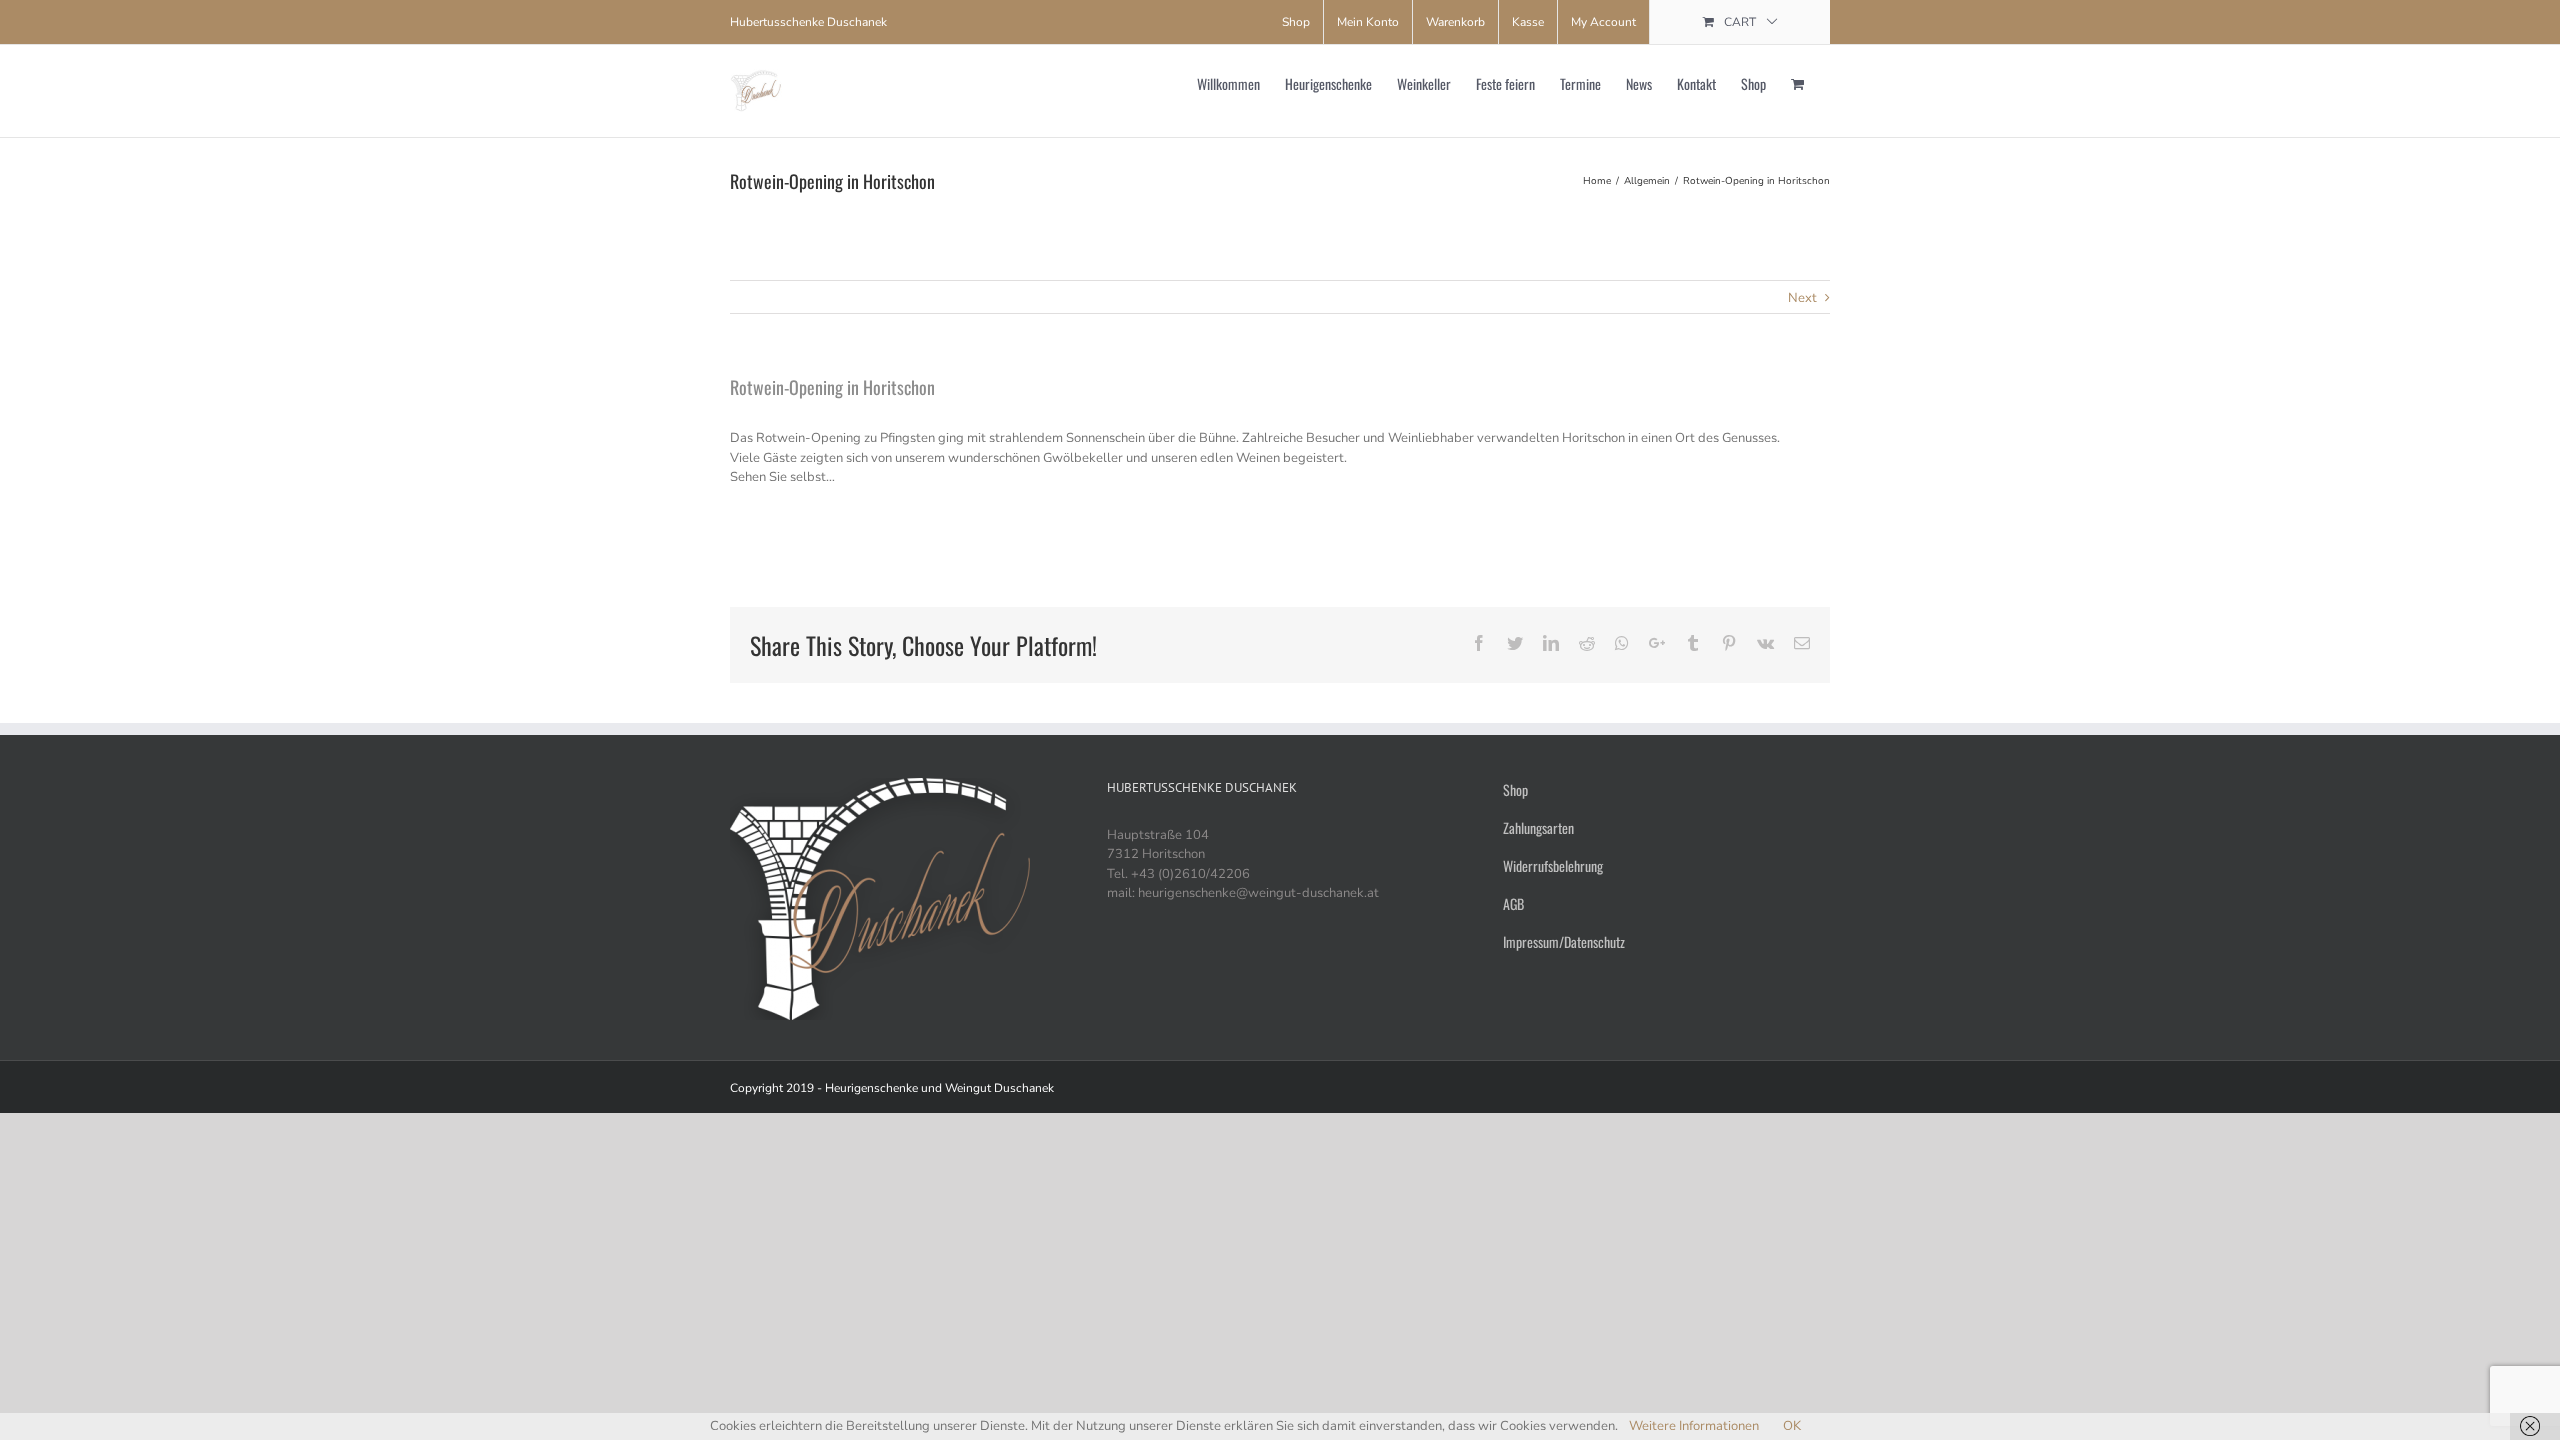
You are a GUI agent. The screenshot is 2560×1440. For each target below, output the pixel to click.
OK (1792, 1426)
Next (1802, 298)
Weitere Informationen (1694, 1426)
